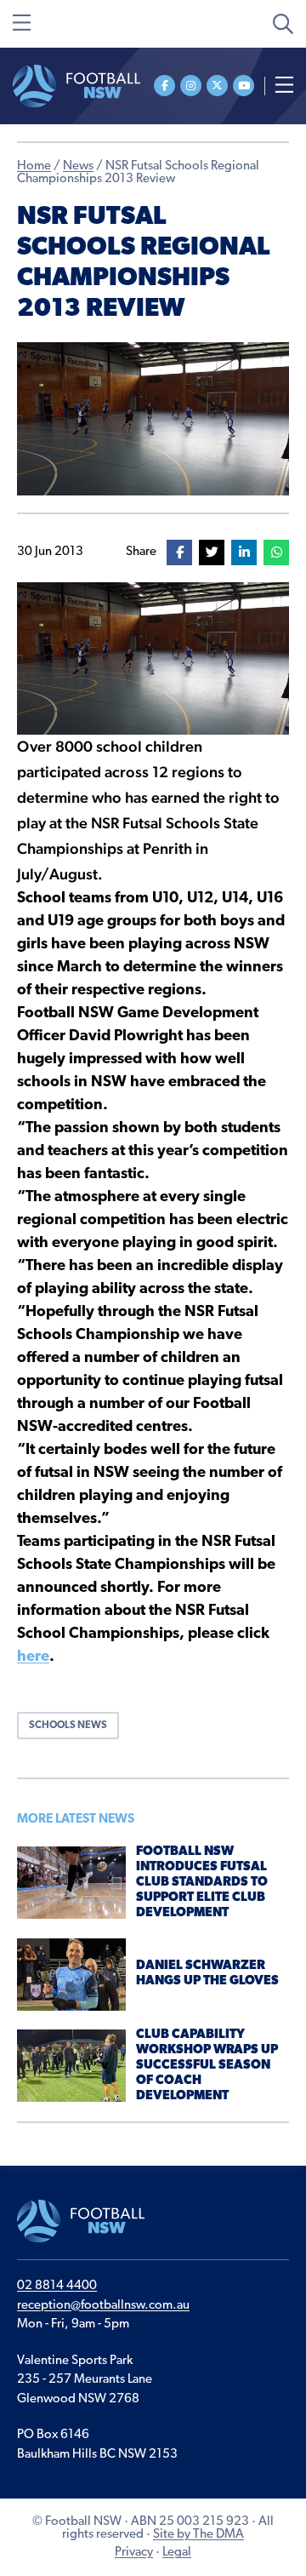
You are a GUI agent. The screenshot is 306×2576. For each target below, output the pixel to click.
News (78, 166)
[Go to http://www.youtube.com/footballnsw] (244, 86)
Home (34, 166)
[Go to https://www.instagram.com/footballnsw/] (191, 86)
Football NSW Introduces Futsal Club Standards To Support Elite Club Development (202, 1883)
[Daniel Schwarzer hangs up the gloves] (71, 1975)
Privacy (134, 2553)
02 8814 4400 (57, 2286)
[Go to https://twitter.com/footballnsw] (217, 86)
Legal (177, 2553)
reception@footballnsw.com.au (103, 2306)
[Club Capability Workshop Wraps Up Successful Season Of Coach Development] (71, 2066)
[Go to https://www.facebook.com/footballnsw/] (164, 86)
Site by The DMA (198, 2535)
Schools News (68, 1726)
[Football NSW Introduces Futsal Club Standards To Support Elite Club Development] (71, 1883)
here (33, 1657)
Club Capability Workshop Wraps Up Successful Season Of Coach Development (207, 2066)
